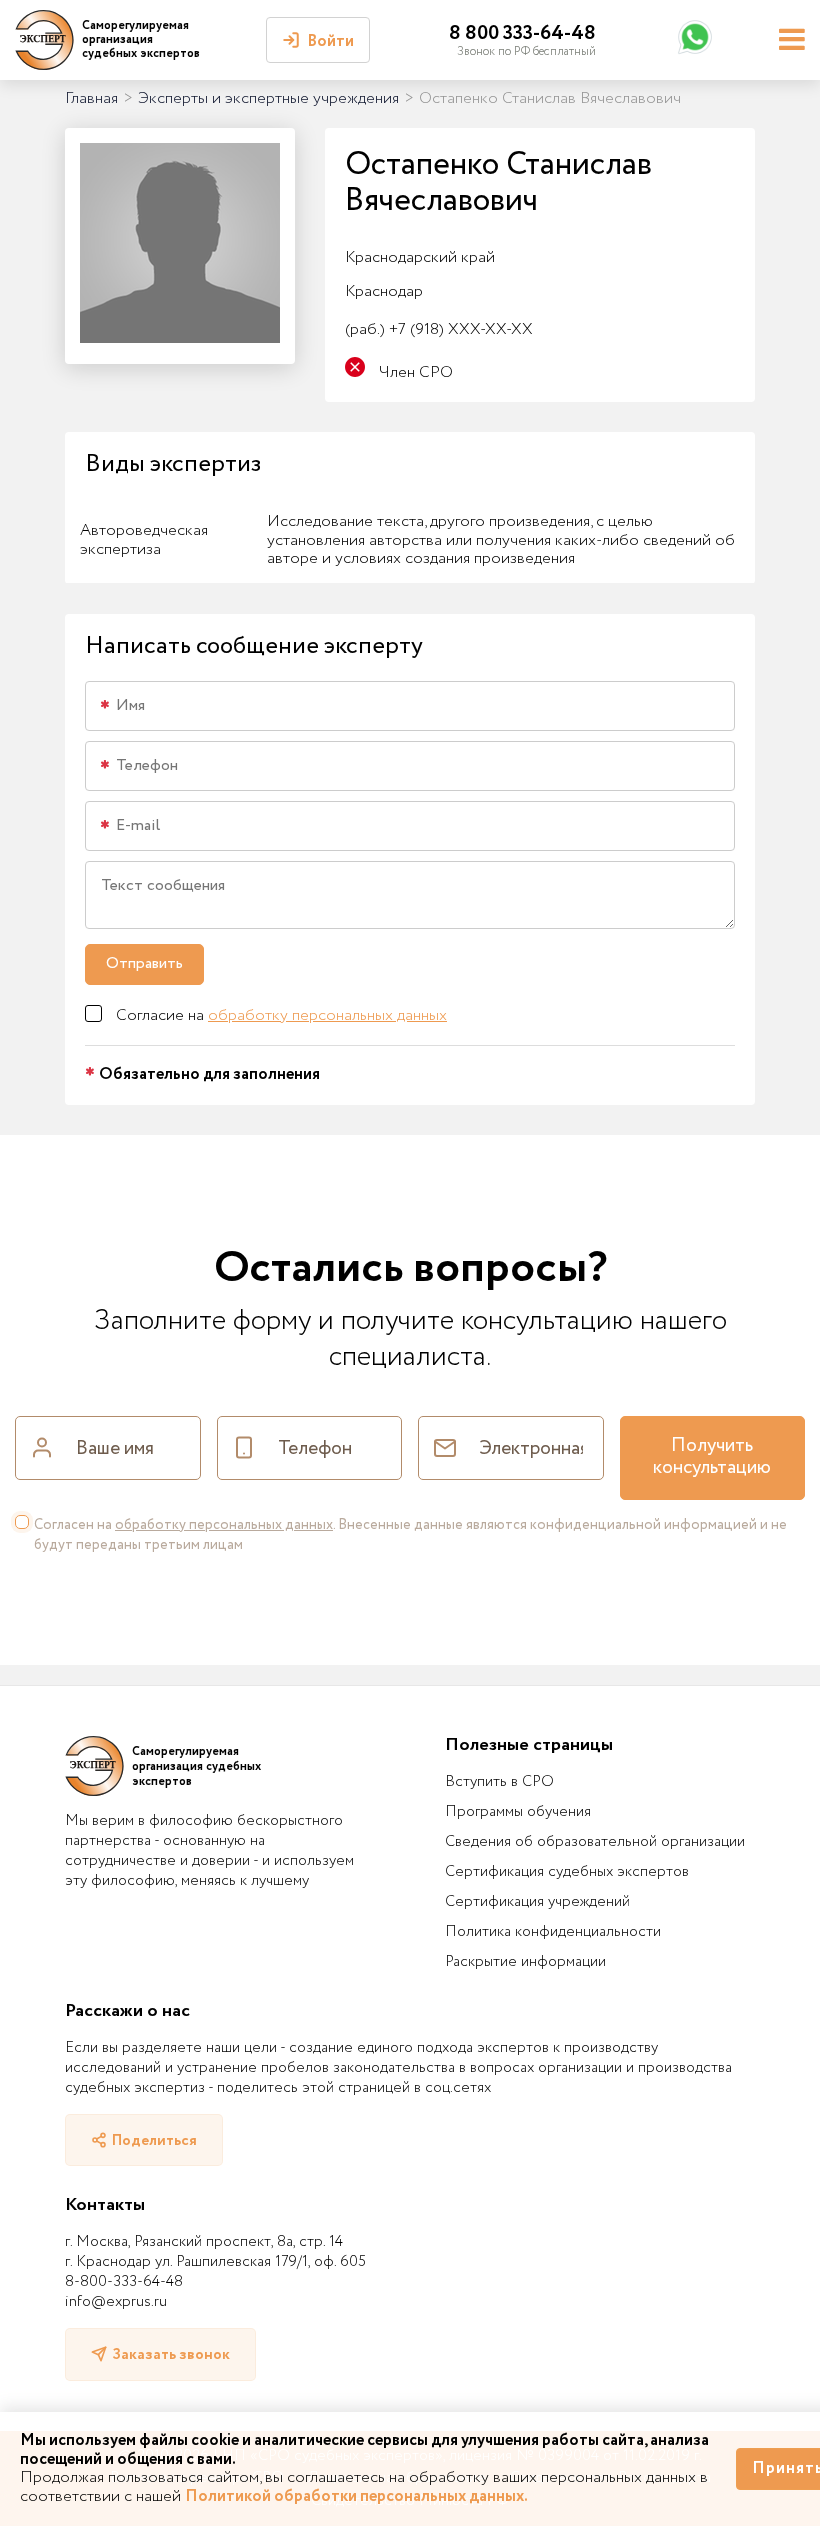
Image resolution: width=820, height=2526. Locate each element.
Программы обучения (518, 1812)
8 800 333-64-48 (522, 33)
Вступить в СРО (499, 1782)
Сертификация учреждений (537, 1902)
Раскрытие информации (525, 1962)
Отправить (144, 963)
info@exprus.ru (116, 2302)
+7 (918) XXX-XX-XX (439, 329)
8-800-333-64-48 (124, 2282)
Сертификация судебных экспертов (567, 1872)
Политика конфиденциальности (553, 1932)
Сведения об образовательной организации (595, 1842)
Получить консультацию (712, 1457)
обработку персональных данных (327, 1015)
